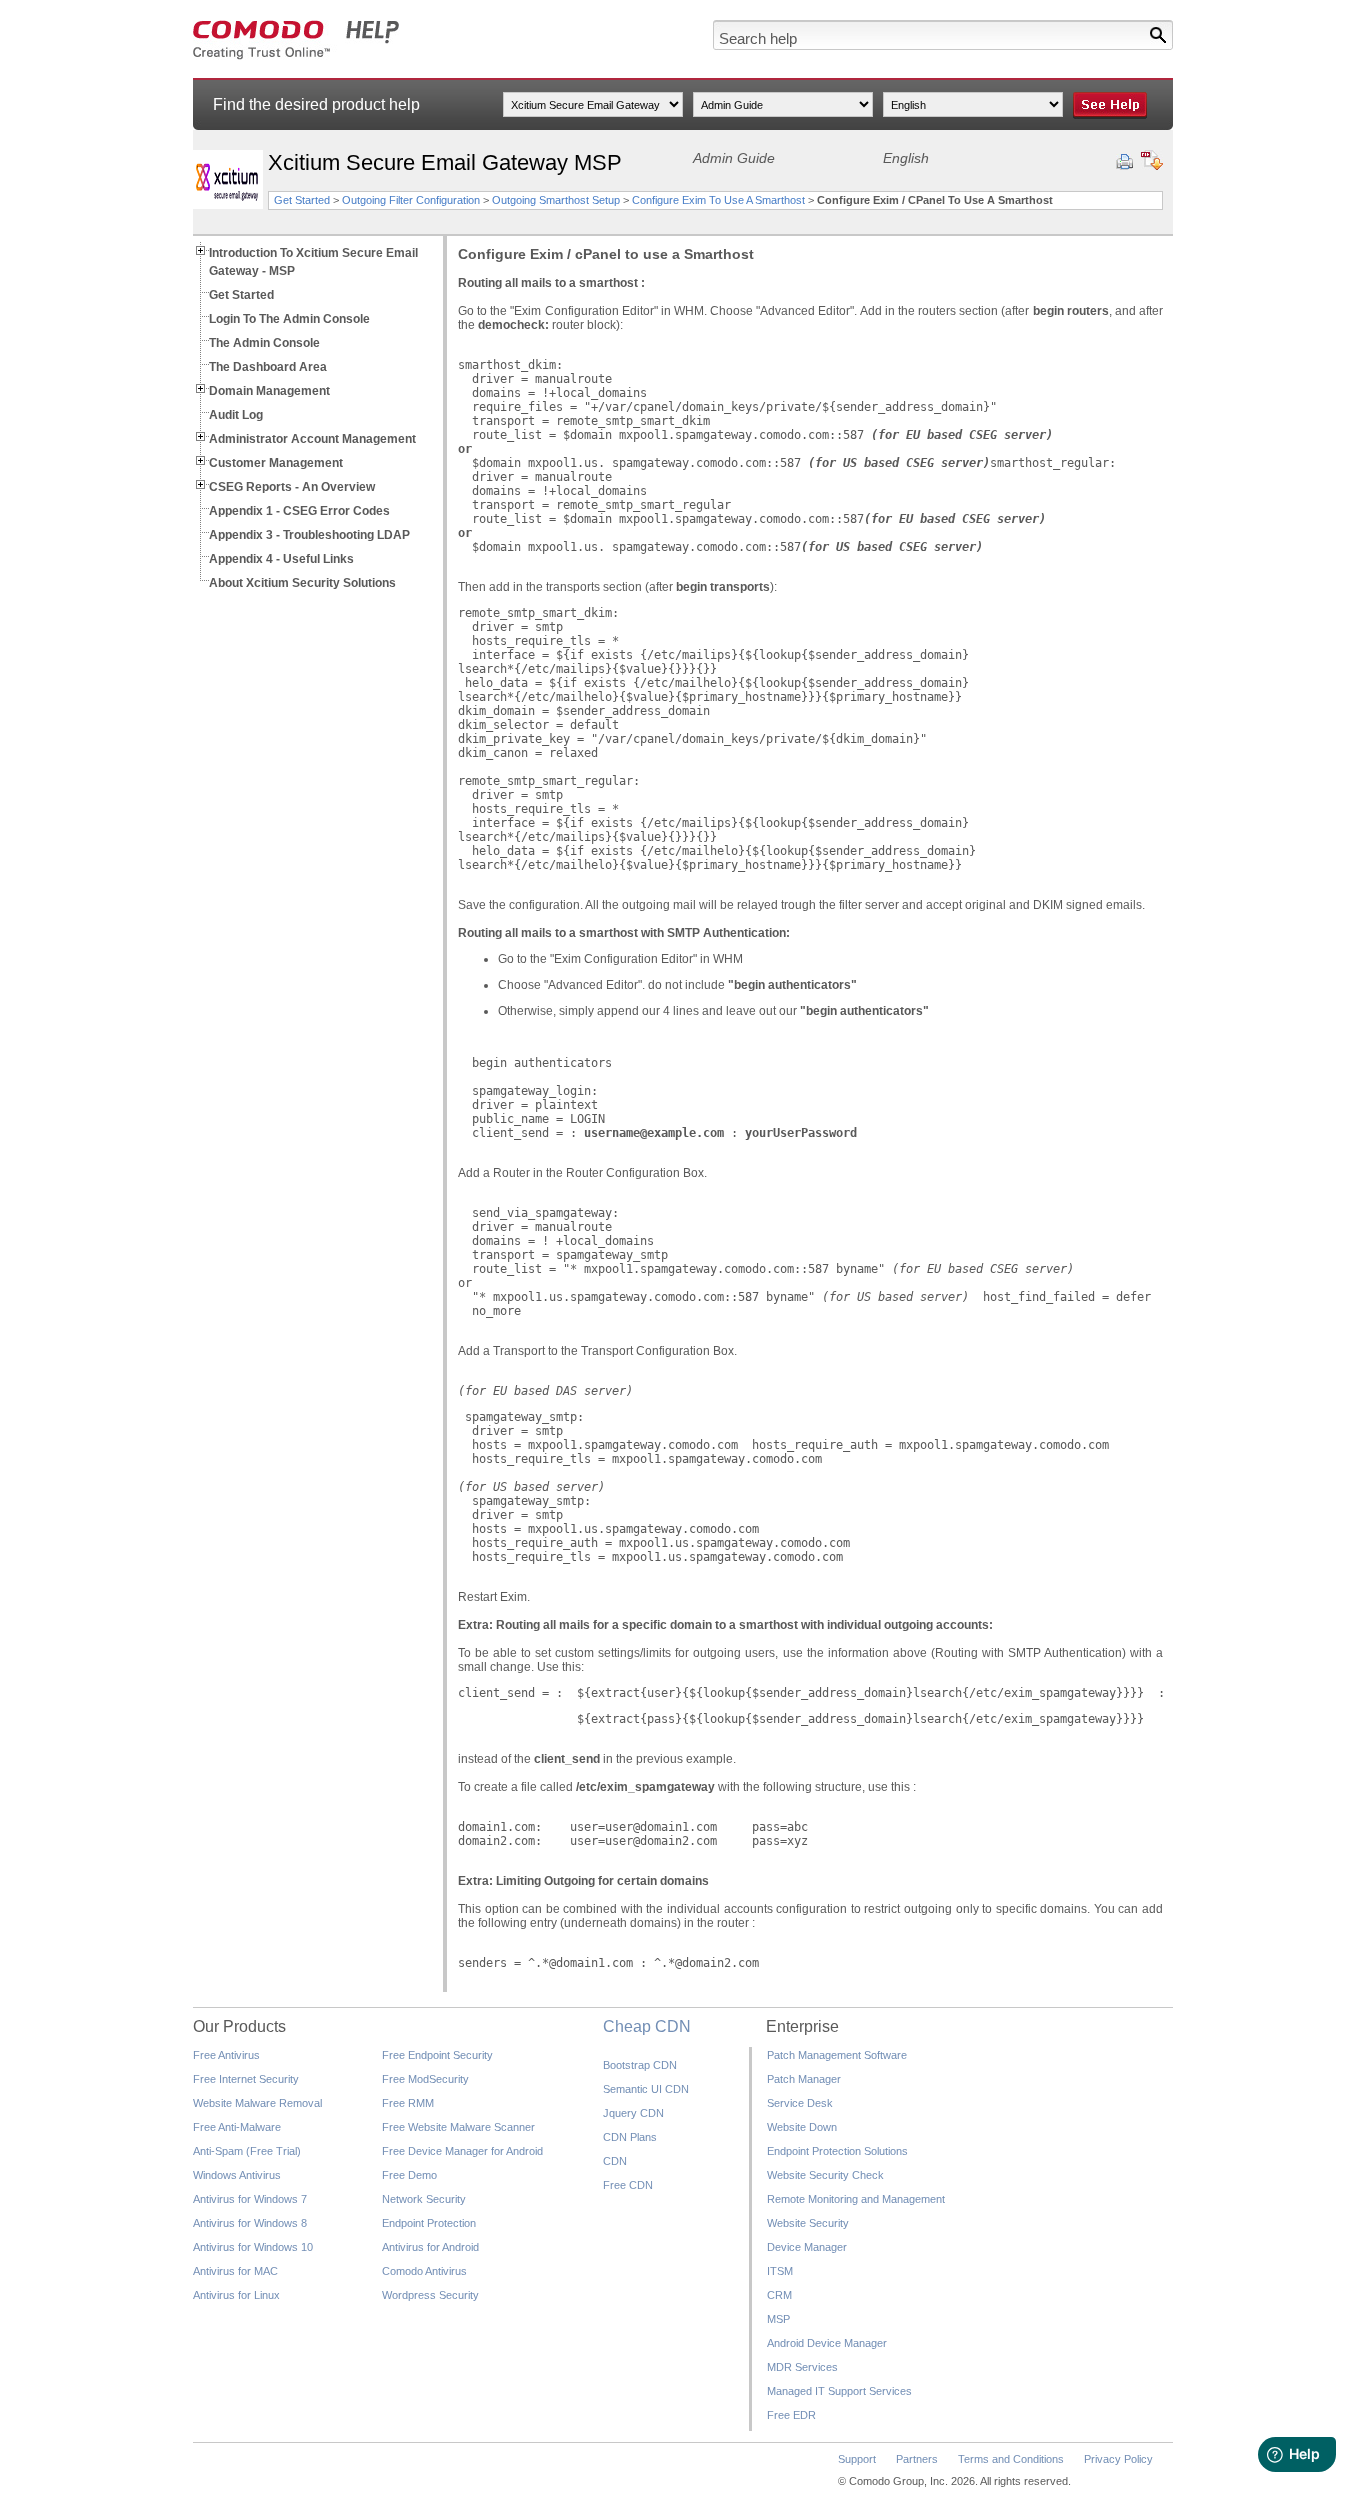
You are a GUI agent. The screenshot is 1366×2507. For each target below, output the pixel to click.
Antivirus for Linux (236, 2295)
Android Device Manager (827, 2343)
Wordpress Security (430, 2295)
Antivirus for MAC (235, 2271)
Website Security (808, 2223)
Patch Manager (804, 2079)
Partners (917, 2459)
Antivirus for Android (430, 2247)
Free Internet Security (246, 2079)
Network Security (424, 2199)
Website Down (802, 2127)
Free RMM (408, 2103)
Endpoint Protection (429, 2223)
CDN (615, 2161)
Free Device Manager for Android (462, 2151)
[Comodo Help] (296, 56)
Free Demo (409, 2175)
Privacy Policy (1118, 2459)
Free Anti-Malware (237, 2127)
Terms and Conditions (1011, 2459)
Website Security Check (825, 2175)
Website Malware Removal (257, 2103)
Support (857, 2459)
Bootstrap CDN (640, 2065)
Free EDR (791, 2415)
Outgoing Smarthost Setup (556, 200)
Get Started (302, 200)
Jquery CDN (633, 2113)
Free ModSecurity (425, 2079)
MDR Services (802, 2367)
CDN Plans (630, 2137)
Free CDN (628, 2185)
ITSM (780, 2271)
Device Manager (807, 2247)
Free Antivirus (226, 2055)
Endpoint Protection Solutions (837, 2151)
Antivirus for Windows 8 (250, 2223)
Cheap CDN (647, 2026)
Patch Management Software (837, 2055)
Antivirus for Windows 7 (250, 2199)
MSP (778, 2319)
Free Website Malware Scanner (458, 2127)
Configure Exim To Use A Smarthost (718, 200)
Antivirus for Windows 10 (253, 2247)
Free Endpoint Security (437, 2055)
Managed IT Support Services (839, 2391)
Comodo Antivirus (424, 2271)
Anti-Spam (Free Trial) (247, 2151)
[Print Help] (1124, 162)
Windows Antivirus (237, 2175)
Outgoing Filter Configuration (412, 200)
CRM (779, 2295)
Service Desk (800, 2103)
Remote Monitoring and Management (856, 2199)
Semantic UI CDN (646, 2089)
